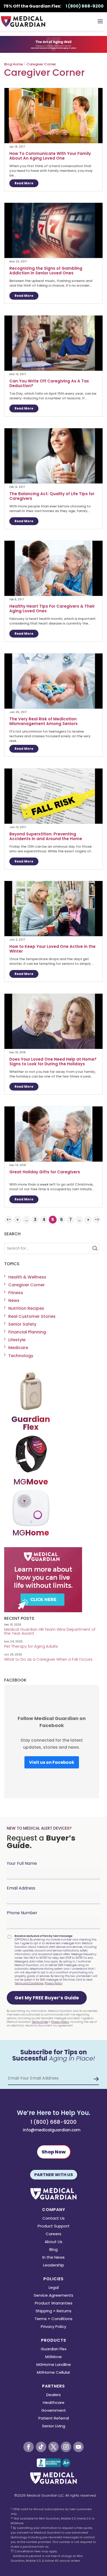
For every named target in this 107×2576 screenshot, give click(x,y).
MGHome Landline (54, 2365)
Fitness (16, 1293)
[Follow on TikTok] (41, 2447)
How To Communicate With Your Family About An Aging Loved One (50, 156)
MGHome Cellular (53, 2373)
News (14, 1300)
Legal (54, 2288)
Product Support (54, 2227)
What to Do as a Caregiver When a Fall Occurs (48, 1659)
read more (24, 183)
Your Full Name (22, 1863)
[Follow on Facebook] (29, 2447)
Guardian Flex (54, 2349)
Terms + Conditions (53, 2319)
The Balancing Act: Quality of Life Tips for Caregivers (52, 496)
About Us (53, 2242)
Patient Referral (54, 2419)
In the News (53, 2258)
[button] (47, 1998)
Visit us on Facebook (52, 1762)
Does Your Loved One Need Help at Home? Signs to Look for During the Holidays (53, 1062)
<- (9, 1220)
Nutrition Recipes (26, 1308)
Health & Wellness (27, 1277)
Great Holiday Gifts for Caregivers (45, 1172)
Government (54, 2411)
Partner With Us (54, 2175)
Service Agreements (53, 2296)
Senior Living (54, 2426)
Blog (53, 2250)
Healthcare (54, 2403)
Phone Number (22, 1913)
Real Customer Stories (32, 1316)
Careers (53, 2234)
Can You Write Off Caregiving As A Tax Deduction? (49, 383)
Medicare (18, 1348)
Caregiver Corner (41, 64)
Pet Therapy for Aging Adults (31, 1646)
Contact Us (53, 2219)
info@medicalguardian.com (52, 2130)
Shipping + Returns (53, 2311)
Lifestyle (17, 1340)
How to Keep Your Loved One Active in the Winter (52, 949)
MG (31, 1482)
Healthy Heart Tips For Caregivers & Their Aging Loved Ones (52, 609)
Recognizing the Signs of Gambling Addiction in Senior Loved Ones (46, 271)
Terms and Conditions (29, 1983)
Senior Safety (22, 1324)
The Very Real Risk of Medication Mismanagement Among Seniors (44, 721)
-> (97, 1220)
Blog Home (14, 64)
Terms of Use (40, 2022)
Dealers (53, 2395)
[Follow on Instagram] (66, 2447)
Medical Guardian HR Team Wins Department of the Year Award (50, 1631)
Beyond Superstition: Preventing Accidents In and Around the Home (46, 836)
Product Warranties (54, 2304)
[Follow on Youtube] (78, 2447)
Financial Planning (27, 1332)
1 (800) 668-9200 (53, 2122)
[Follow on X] (53, 2447)
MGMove (53, 2357)
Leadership (54, 2266)
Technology (21, 1356)
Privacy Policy (53, 1983)
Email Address (21, 1888)
